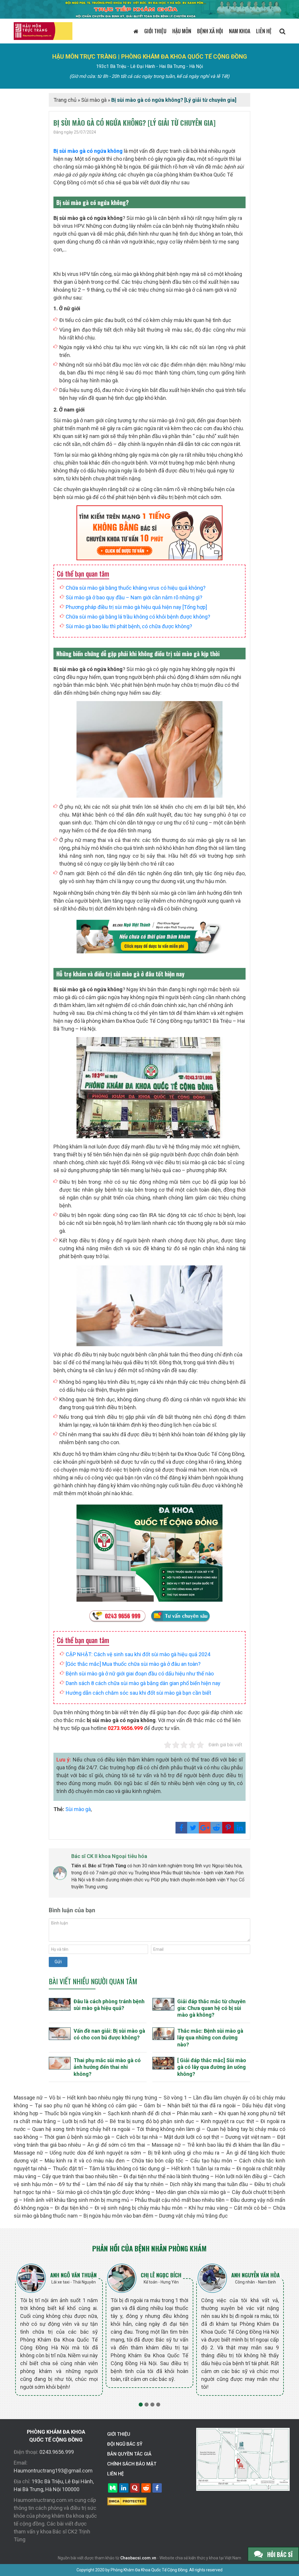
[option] (59, 2329)
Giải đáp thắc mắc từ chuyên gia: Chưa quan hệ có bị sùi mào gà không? (211, 2008)
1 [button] (141, 2405)
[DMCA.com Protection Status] (127, 2501)
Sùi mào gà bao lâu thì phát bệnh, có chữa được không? (129, 626)
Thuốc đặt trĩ (68, 2168)
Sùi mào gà (94, 100)
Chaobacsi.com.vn (138, 2558)
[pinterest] (228, 1828)
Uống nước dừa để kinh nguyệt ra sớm (95, 2153)
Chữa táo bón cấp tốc (158, 2161)
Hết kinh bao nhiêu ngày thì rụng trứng (112, 2098)
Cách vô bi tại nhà (137, 2137)
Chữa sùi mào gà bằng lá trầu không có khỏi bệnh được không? (138, 617)
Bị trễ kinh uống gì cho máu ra (184, 2153)
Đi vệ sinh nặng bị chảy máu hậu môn (139, 2208)
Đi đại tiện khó (72, 2208)
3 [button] (152, 2405)
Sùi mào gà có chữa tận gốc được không (104, 2192)
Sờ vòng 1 (175, 2098)
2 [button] (147, 2405)
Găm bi (152, 2105)
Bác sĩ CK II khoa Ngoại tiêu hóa (109, 1856)
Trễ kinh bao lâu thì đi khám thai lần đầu (234, 2145)
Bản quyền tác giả (129, 2454)
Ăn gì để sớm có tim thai (116, 2145)
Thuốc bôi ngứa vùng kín (73, 2113)
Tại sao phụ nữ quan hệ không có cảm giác (86, 2105)
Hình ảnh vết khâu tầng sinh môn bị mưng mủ (76, 2200)
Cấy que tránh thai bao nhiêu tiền (80, 2176)
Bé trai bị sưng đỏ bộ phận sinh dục (152, 2121)
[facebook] (181, 1828)
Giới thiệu (155, 31)
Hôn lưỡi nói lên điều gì (241, 2176)
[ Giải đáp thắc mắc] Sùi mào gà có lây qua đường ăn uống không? (212, 2067)
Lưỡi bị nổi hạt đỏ (83, 2121)
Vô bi (55, 2098)
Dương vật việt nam (248, 2137)
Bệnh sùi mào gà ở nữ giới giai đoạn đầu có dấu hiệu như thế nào (140, 1674)
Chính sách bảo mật (132, 2464)
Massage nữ (28, 2098)
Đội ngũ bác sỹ (125, 2444)
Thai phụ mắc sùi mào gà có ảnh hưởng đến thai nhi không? (107, 2067)
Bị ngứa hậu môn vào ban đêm (118, 2216)
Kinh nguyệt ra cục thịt (227, 2121)
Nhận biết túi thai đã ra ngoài (202, 2105)
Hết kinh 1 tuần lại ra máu (201, 2168)
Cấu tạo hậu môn (211, 2161)
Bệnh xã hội (210, 31)
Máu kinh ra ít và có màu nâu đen (85, 2161)
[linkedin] (240, 1828)
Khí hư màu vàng (208, 2208)
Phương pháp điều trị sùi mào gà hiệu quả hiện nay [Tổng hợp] (136, 607)
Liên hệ (264, 31)
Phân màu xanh (195, 2113)
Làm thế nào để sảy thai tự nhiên (125, 2184)
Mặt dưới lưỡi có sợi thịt (192, 2137)
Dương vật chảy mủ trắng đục (193, 2216)
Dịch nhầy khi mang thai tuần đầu (209, 2184)
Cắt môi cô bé (250, 2208)
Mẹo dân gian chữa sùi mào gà (191, 2192)
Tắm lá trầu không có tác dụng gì (127, 2168)
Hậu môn (182, 31)
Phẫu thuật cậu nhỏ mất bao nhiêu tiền (180, 2200)
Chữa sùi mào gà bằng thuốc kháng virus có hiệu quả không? (136, 588)
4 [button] (158, 2405)
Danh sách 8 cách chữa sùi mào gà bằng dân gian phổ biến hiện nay (143, 1683)
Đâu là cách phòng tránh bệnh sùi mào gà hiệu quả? (109, 2005)
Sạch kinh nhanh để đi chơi (139, 2113)
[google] (205, 1828)
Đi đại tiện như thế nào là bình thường (166, 2176)
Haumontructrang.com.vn (44, 2500)
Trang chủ (65, 100)
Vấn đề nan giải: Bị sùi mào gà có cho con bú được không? (109, 2034)
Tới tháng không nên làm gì (168, 2129)
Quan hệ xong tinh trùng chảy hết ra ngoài (81, 2129)
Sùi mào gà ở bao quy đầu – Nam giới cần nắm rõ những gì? (134, 597)
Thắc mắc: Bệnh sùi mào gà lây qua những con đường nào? (210, 2038)
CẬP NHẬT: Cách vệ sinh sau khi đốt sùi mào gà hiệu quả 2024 (138, 1654)
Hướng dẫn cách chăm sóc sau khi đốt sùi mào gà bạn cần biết (139, 1693)
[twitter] (193, 1828)
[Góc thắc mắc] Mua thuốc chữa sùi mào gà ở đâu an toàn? (133, 1664)
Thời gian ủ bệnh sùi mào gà (77, 2137)
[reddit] (216, 1828)
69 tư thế (70, 2184)
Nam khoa (240, 31)
